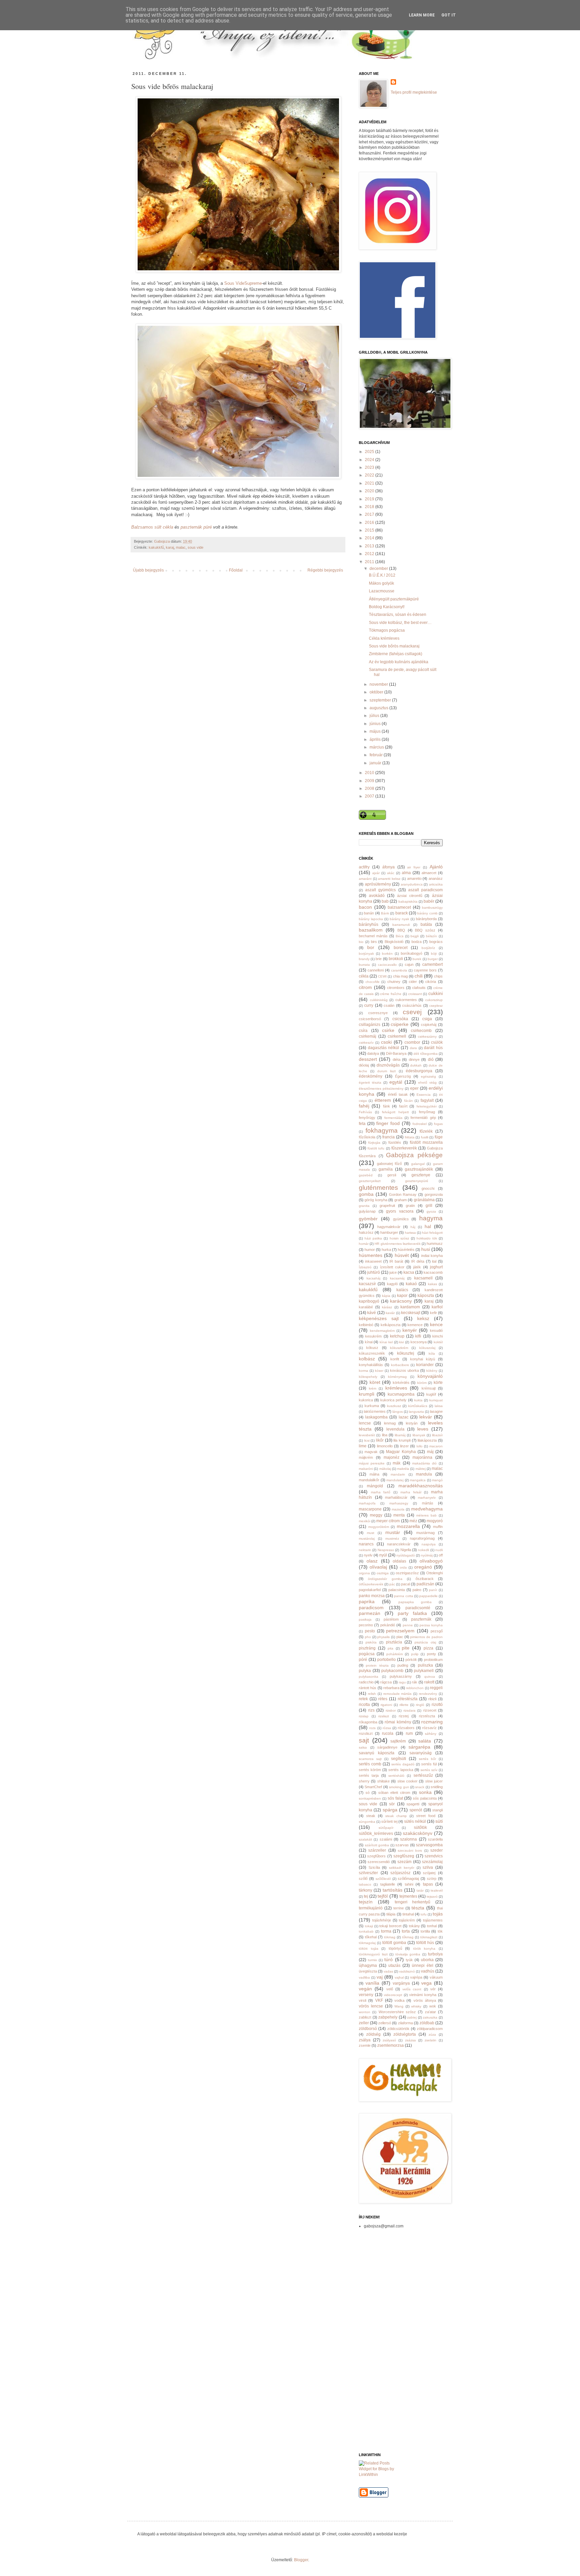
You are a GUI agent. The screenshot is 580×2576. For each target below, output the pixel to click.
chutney (394, 982)
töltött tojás (369, 1949)
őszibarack (425, 1579)
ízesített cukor (392, 1267)
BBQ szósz (425, 930)
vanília (372, 1983)
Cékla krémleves (384, 638)
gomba (366, 1194)
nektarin (365, 1550)
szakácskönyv (418, 1833)
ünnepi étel (423, 1965)
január (376, 763)
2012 (370, 554)
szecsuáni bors (410, 1850)
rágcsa (386, 1682)
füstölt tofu (376, 1148)
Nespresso (386, 1550)
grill (429, 1206)
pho (368, 1637)
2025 (370, 452)
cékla (364, 976)
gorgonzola (434, 1194)
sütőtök (420, 1827)
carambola (399, 970)
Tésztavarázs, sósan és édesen (398, 615)
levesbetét (367, 1435)
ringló (420, 1705)
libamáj (400, 1435)
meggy (376, 1515)
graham (401, 1200)
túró (389, 1959)
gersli (392, 1175)
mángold (375, 1486)
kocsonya (419, 1342)
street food (426, 1816)
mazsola (398, 1509)
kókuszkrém (399, 1348)
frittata (410, 1137)
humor (370, 1250)
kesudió (436, 1330)
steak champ (396, 1816)
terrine (399, 1908)
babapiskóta (408, 901)
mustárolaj (367, 1539)
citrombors (396, 988)
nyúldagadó (406, 1555)
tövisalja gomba (408, 1954)
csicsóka (400, 1019)
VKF (379, 2000)
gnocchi (428, 1188)
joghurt (436, 1267)
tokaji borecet (390, 1926)
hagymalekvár (389, 1227)
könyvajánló (430, 1376)
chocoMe (373, 982)
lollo (420, 1446)
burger (433, 959)
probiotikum (433, 1660)
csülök (437, 1042)
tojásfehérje (382, 1920)
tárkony (366, 1890)
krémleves (396, 1388)
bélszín (431, 936)
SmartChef (373, 1787)
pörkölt (411, 1660)
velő (390, 1989)
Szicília (374, 1867)
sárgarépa (419, 1747)
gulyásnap (367, 1211)
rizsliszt (384, 1716)
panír (433, 1590)
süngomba (367, 1822)
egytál (396, 1082)
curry (369, 1005)
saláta (425, 1741)
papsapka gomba (415, 1602)
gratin (410, 1206)
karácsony (401, 1301)
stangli (438, 1810)
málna (374, 1474)
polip (415, 1654)
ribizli (432, 1699)
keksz (423, 1318)
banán (369, 913)
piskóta (371, 1642)
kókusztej (406, 1353)
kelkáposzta (391, 1325)
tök (440, 1931)
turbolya (435, 1954)
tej (366, 1896)
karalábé (366, 1307)
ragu (402, 1682)
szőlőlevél (383, 1879)
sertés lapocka (401, 1770)
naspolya (429, 1544)
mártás (428, 1503)
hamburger (389, 1232)
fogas (438, 1124)
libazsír (437, 1435)
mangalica (418, 1480)
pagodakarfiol (370, 1590)
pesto (370, 1631)
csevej (412, 1012)
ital (434, 1261)
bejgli (415, 936)
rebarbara (391, 1688)
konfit (395, 1359)
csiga (427, 1019)
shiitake (383, 1781)
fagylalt (427, 1100)
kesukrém (373, 1336)
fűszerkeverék (404, 1148)
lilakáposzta (427, 1440)
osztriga (383, 1573)
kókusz (372, 1348)
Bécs (400, 936)
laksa (439, 1406)
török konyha (424, 1949)
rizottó (437, 1705)
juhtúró (374, 1272)
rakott (429, 1682)
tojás (438, 1914)
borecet (401, 948)
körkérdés (401, 1383)
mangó (437, 1480)
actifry (364, 867)
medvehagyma (427, 1509)
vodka (399, 2000)
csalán (389, 1005)
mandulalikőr (369, 1480)
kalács (402, 1290)
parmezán (370, 1613)
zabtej (412, 2017)
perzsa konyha (431, 1625)
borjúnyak (366, 954)
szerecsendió (379, 1862)
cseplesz (436, 1006)
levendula (395, 1429)
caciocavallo (387, 965)
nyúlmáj (427, 1555)
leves (423, 1429)
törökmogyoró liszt (373, 1954)
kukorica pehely (393, 1400)
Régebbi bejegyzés (325, 570)
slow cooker (407, 1781)
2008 (370, 788)
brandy (364, 959)
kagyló (392, 1284)
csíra (363, 1031)
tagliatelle (388, 1884)
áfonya (389, 867)
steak (371, 1816)
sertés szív (429, 1770)
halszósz (366, 1232)
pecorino (366, 1625)
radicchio (366, 1682)
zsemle (365, 2045)
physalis (383, 1637)
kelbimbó (366, 1325)
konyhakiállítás (371, 1365)
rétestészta (408, 1699)
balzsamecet (399, 907)
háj (413, 1227)
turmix (372, 1960)
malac (181, 547)
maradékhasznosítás (421, 1486)
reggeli (436, 1688)
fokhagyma (382, 1131)
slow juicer (434, 1781)
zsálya (365, 2040)
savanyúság (421, 1753)
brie (379, 959)
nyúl (383, 1555)
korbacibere (400, 1365)
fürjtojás (374, 1143)
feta (362, 1124)
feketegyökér (427, 1106)
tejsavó (432, 1896)
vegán (365, 1989)
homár (364, 1244)
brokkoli (396, 959)
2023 (370, 467)
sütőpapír (386, 1828)
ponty (431, 1654)
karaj (170, 547)
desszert (368, 1059)
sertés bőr (427, 1759)
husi (426, 1249)
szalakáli (365, 1839)
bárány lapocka (371, 919)
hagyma (431, 1218)
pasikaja (365, 1619)
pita (391, 1648)
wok (433, 2006)
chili (419, 976)
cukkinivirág (379, 1000)
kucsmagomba (401, 1394)
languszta (416, 1412)
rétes (383, 1699)
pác (392, 1584)
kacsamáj (397, 1278)
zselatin (430, 2040)
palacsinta (397, 1590)
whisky (416, 2006)
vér (433, 1989)
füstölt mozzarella (426, 1142)
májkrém (366, 1457)
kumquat (436, 1400)
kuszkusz (394, 1406)
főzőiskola (367, 1137)
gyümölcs (401, 1219)
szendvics (434, 1856)
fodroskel (420, 1124)
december (379, 569)
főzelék (426, 1131)
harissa (410, 1233)
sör (392, 1804)
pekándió (388, 1625)
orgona (364, 1573)
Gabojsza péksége (414, 1155)
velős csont (412, 1989)
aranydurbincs (412, 884)
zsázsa (410, 2040)
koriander (425, 1365)
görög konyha (376, 1200)
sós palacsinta (425, 1798)
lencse (365, 1423)
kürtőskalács (418, 1406)
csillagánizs (370, 1025)
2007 (370, 796)
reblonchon (415, 1688)
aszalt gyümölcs (380, 890)
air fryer (414, 867)
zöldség (373, 2034)
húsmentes (371, 1255)
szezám (404, 1862)
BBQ (401, 930)
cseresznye (378, 1013)
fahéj (364, 1106)
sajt (364, 1740)
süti (439, 1821)
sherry (364, 1781)
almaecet (429, 873)
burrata (364, 965)
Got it (449, 15)
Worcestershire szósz (397, 2012)
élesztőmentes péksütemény (381, 1089)
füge (439, 1137)
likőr (380, 1440)
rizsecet (430, 1710)
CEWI (382, 976)
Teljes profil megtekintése (414, 92)
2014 (370, 538)
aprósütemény (378, 884)
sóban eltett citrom (394, 1793)
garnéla (386, 1169)
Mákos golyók (381, 583)
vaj (380, 1977)
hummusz (435, 1244)
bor (371, 947)
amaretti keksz (389, 879)
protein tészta (377, 1665)
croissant (415, 994)
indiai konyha (432, 1256)
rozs (372, 1728)
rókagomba (368, 1722)
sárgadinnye (387, 1747)
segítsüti (399, 1759)
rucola (388, 1733)
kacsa (409, 1272)
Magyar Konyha (401, 1452)
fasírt (403, 1106)
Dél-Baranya (396, 1053)
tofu (424, 1914)
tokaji (369, 1926)
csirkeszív (366, 1043)
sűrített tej (389, 1821)
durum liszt (386, 1071)
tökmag (390, 1937)
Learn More (422, 15)
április (376, 739)
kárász (387, 1307)
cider (413, 982)
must (371, 1533)
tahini (409, 1884)
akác (391, 873)
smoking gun (399, 1787)
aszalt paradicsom (425, 890)
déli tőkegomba (425, 1054)
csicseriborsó (370, 1019)
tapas (428, 1884)
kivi (401, 1342)
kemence (415, 1325)
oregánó (423, 1567)
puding (403, 1665)
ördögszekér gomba (385, 1579)
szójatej (429, 1873)
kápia (386, 1296)
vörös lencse (371, 2006)
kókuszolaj (427, 1348)
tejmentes (408, 1896)
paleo (417, 1590)
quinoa (430, 1677)
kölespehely (368, 1377)
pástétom (391, 1619)
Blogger (301, 2560)
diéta (397, 1059)
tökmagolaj (367, 1943)
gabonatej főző (390, 1164)
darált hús (433, 1048)
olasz (372, 1561)
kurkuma (372, 1406)
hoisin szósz (399, 1238)
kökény (432, 1371)
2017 (370, 514)
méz (413, 1521)
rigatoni (386, 1705)
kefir (433, 1313)
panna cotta (403, 1596)
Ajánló (436, 867)
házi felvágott (432, 1233)
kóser (379, 1371)
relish (372, 1694)
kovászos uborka (404, 1370)
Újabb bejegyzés (148, 570)
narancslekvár (399, 1544)
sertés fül (429, 1764)
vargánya (401, 1983)
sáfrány (431, 1734)
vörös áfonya (425, 2000)
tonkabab (366, 1931)
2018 (370, 507)
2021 (370, 483)
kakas (432, 1284)
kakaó (411, 1284)
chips (438, 976)
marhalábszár (396, 1497)
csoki (386, 1042)
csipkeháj (429, 1025)
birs (374, 942)
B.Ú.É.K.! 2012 (382, 575)
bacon (365, 907)
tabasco (365, 1884)
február (377, 755)
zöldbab (427, 2023)
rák (415, 1682)
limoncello (385, 1446)
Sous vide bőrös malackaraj (394, 646)
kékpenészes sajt (379, 1318)
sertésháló (396, 1776)
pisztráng (367, 1648)
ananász (436, 878)
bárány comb (427, 913)
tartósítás (393, 1890)
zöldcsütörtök (398, 2029)
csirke (388, 1030)
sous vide (196, 547)
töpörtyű (395, 1948)
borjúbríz (428, 948)
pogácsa (367, 1654)
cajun (409, 964)
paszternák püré (196, 527)
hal (428, 1226)
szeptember (381, 700)
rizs (371, 1710)
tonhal (432, 1926)
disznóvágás (388, 1065)
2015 (370, 530)
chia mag (400, 976)
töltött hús (425, 1943)
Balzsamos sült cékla (152, 527)
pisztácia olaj (425, 1642)
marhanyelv (427, 1498)
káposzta (426, 1296)
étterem (383, 1100)
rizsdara (409, 1710)
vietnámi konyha (423, 1995)
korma (364, 1371)
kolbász (367, 1359)
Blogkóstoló (394, 942)
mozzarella (408, 1526)
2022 (370, 475)
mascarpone (370, 1509)
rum (409, 1733)
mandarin (398, 1474)
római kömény (398, 1722)
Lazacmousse (382, 591)
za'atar (430, 2012)
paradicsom (371, 1608)
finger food (388, 1123)
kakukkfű (156, 547)
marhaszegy (399, 1503)
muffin (438, 1527)
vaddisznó (407, 1971)
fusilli (425, 1137)
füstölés (395, 1142)
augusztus (379, 708)
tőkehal (371, 1937)
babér (429, 901)
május (376, 731)
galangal (418, 1164)
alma (406, 873)
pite (406, 1648)
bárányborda (426, 919)
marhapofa (367, 1503)
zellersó (385, 2023)
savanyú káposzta (377, 1753)
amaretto (414, 878)
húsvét (402, 1255)
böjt (434, 954)
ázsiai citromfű (410, 896)
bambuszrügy (432, 908)
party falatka (412, 1613)
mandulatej (395, 1480)
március (377, 747)
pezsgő (437, 1631)
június (376, 724)
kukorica (366, 1400)
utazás (394, 1965)
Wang (399, 2006)
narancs (366, 1544)
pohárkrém (395, 1654)
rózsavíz (429, 1728)
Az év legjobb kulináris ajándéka (399, 662)
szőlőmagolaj (408, 1879)
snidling (437, 1787)
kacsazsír (367, 1284)
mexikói (365, 1521)
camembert (432, 964)
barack (402, 913)
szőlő (363, 1879)
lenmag (390, 1423)
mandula (424, 1474)
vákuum (436, 1977)
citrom (365, 987)
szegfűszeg (404, 1856)
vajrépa (416, 1977)
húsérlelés (406, 1250)
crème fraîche (391, 994)
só (368, 1793)
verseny (366, 1995)
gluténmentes (378, 1188)
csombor (412, 1042)
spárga (390, 1810)
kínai (369, 1342)
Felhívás (365, 1112)
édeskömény (371, 1076)
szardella (435, 1839)
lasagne (436, 1411)
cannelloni (376, 970)
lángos (398, 1412)
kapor (402, 1296)
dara (413, 1048)
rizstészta (427, 1716)
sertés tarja (369, 1775)
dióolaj (364, 1065)
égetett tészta (370, 1082)
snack (420, 1787)
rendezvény (428, 1694)
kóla (432, 1353)
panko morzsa (372, 1596)
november (379, 684)
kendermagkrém (382, 1331)
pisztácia (394, 1642)
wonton (365, 2012)
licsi (367, 1440)
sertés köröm (370, 1770)
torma (386, 1931)
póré (363, 1660)
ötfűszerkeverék (371, 1584)
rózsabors (406, 1728)
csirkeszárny (427, 1036)
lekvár (426, 1417)
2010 (370, 773)
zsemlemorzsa (391, 2045)
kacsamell (423, 1278)
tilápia (391, 1914)
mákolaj (385, 1469)
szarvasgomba (429, 1845)
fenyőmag (427, 1112)
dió (431, 1059)
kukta (418, 1400)
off (441, 1555)
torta (406, 1931)
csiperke (400, 1024)
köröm (422, 1383)
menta (399, 1515)
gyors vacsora (400, 1211)
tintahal (408, 1914)
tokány (414, 1926)
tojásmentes (433, 1920)
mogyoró (435, 1521)
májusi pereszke (372, 1463)
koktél (438, 1342)
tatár (420, 1890)
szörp (432, 1879)
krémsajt (429, 1388)
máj (430, 1452)
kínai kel (386, 1342)
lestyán (412, 1423)
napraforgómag (422, 1538)
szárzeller (377, 1850)
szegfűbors (376, 1856)
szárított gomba (377, 1845)
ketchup (397, 1336)
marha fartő (381, 1492)
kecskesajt (411, 1313)
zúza (432, 2035)
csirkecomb (421, 1031)
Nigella (406, 1550)
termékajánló (371, 1908)
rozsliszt (366, 1733)
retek (363, 1699)
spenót (416, 1810)
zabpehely (388, 2017)
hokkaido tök (427, 1238)
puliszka (425, 1665)
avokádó (377, 896)
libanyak (419, 1435)
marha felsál (411, 1492)
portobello (386, 1660)
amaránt (365, 879)
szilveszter (368, 1873)
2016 (370, 523)
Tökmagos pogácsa (387, 630)
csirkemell (397, 1036)
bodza (417, 942)
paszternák (421, 1619)
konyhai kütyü (423, 1359)
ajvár (376, 873)
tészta (418, 1908)
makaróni (366, 1469)
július (375, 716)
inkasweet (373, 1261)
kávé (372, 1313)
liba (385, 1435)
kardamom (410, 1307)
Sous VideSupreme (243, 283)
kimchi (438, 1336)
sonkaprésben (370, 1798)
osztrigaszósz (407, 1573)
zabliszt (365, 2017)
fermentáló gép (423, 1118)
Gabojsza (162, 541)
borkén (387, 954)
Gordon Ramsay (403, 1194)
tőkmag (408, 1937)
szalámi (386, 1839)
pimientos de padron (426, 1637)
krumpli (367, 1394)
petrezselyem (400, 1631)
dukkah (416, 1065)
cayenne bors (425, 970)
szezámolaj (432, 1862)
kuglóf (431, 1394)
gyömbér (368, 1219)
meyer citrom (388, 1521)
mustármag (425, 1533)
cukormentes (406, 1000)
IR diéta (418, 1261)
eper (414, 1088)
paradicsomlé (418, 1608)
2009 (370, 781)
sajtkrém (398, 1741)
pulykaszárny (401, 1676)
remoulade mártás (398, 1694)
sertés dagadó (403, 1764)
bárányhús (369, 924)
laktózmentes (375, 1411)
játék (417, 1267)
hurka (386, 1250)
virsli (362, 2000)
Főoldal (236, 570)
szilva (428, 1867)
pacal (405, 1584)
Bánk (385, 913)
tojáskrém (407, 1920)
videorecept (393, 1995)
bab (385, 901)
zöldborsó (368, 2029)
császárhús (412, 1005)
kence (436, 1324)
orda (403, 1567)
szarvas (402, 1845)
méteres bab (426, 1515)
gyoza (431, 1211)
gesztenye (421, 1175)
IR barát (396, 1261)
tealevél (437, 1890)
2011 (370, 562)
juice (393, 1272)
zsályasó (389, 2040)
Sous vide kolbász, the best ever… (400, 623)
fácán (408, 1101)
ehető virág (427, 1082)
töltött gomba (394, 1943)
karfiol (437, 1307)
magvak (371, 1452)
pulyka (365, 1671)
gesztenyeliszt (370, 1181)
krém (373, 1388)
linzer (404, 1446)
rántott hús (368, 1688)
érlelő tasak (398, 1094)
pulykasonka (369, 1677)
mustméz (392, 1539)
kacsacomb (433, 1272)
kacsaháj (373, 1278)
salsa (363, 1747)
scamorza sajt (370, 1759)
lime (363, 1446)
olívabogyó (431, 1561)
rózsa (387, 1728)
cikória (431, 982)
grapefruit (387, 1206)
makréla (403, 1469)
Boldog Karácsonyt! (387, 607)
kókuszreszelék (372, 1353)
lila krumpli (402, 1440)
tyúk (409, 1960)
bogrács (436, 942)
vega (426, 1983)
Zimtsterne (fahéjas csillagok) (396, 654)
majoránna (422, 1457)
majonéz (392, 1457)
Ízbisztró (365, 1267)
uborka (427, 1960)
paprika (367, 1601)
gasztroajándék (419, 1169)
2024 (370, 460)
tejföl (383, 1896)
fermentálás (393, 1118)
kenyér (410, 1330)
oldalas (399, 1561)
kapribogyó (369, 1301)
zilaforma (405, 2023)
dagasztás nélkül (384, 1048)
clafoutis (419, 988)
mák (397, 1463)
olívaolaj (378, 1567)
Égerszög (403, 1076)
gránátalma (424, 1200)
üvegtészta (368, 1971)
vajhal (399, 1977)
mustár (393, 1532)
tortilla (425, 1931)
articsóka (436, 884)
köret (375, 1382)
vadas (388, 1971)
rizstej (404, 1716)
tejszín (366, 1902)
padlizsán (425, 1584)
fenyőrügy (367, 1118)
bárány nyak (399, 919)
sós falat (395, 1798)
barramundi (401, 925)
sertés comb (370, 1764)
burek (417, 959)
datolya (373, 1053)
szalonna (408, 1839)
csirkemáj (368, 1036)
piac (400, 1637)
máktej (421, 1469)
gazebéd (366, 1175)
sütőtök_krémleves (376, 1834)
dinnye (414, 1059)
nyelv (368, 1555)
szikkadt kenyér (402, 1868)
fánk (386, 1106)
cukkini (436, 993)
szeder (437, 1850)
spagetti (413, 1804)
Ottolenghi (434, 1573)
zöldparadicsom (430, 2029)
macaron (436, 1446)
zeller (364, 2023)
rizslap (364, 1716)
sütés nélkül (415, 1821)
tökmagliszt (429, 1937)
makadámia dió (424, 1463)
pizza (428, 1648)
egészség (428, 1076)
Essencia (424, 1095)
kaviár (390, 1313)
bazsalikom (371, 930)
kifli (418, 1336)
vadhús (428, 1971)
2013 (370, 546)
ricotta (364, 1705)
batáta (426, 924)
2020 (370, 491)
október (377, 692)
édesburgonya (419, 1071)
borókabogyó (412, 953)
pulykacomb (392, 1671)
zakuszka (430, 2017)
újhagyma (368, 1965)
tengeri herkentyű (413, 1902)
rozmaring (432, 1722)
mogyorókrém (379, 1527)
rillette (404, 1705)
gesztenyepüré (417, 1181)
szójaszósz (400, 1873)
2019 (370, 499)
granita (364, 1206)
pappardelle (428, 1596)
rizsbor (391, 1710)
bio (361, 942)
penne (408, 1625)
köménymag (397, 1377)
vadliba (364, 1977)
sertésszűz (423, 1775)
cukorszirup (434, 1000)
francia (389, 1137)
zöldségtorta (405, 2034)
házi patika (373, 1238)
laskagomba (376, 1417)
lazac (404, 1417)
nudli (439, 1550)
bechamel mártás (373, 936)
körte (438, 1383)
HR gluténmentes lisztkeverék (397, 1244)
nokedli (423, 1550)
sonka (425, 1792)
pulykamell (424, 1671)
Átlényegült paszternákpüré (394, 599)
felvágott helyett (395, 1112)
